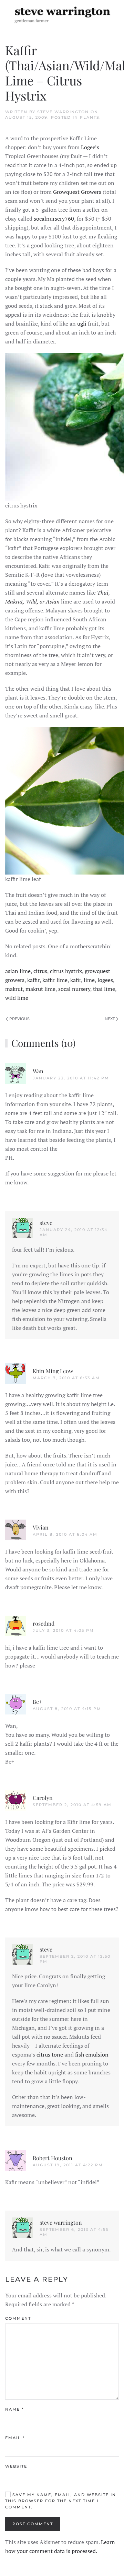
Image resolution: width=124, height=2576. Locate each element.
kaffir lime (55, 980)
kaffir (33, 980)
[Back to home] (62, 14)
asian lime (18, 971)
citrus (40, 971)
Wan (38, 1071)
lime (89, 980)
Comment (18, 2318)
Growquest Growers (77, 192)
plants (90, 117)
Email (15, 2438)
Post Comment (33, 2524)
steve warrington (63, 112)
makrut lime (40, 989)
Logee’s (90, 147)
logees (105, 980)
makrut (14, 989)
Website (16, 2466)
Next (110, 1019)
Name (14, 2409)
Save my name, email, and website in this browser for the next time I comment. (61, 2501)
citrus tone (50, 2054)
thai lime (104, 989)
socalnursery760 (54, 219)
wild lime (17, 998)
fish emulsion (92, 2054)
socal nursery (74, 989)
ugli (82, 324)
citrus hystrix (66, 971)
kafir (76, 980)
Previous (19, 1019)
